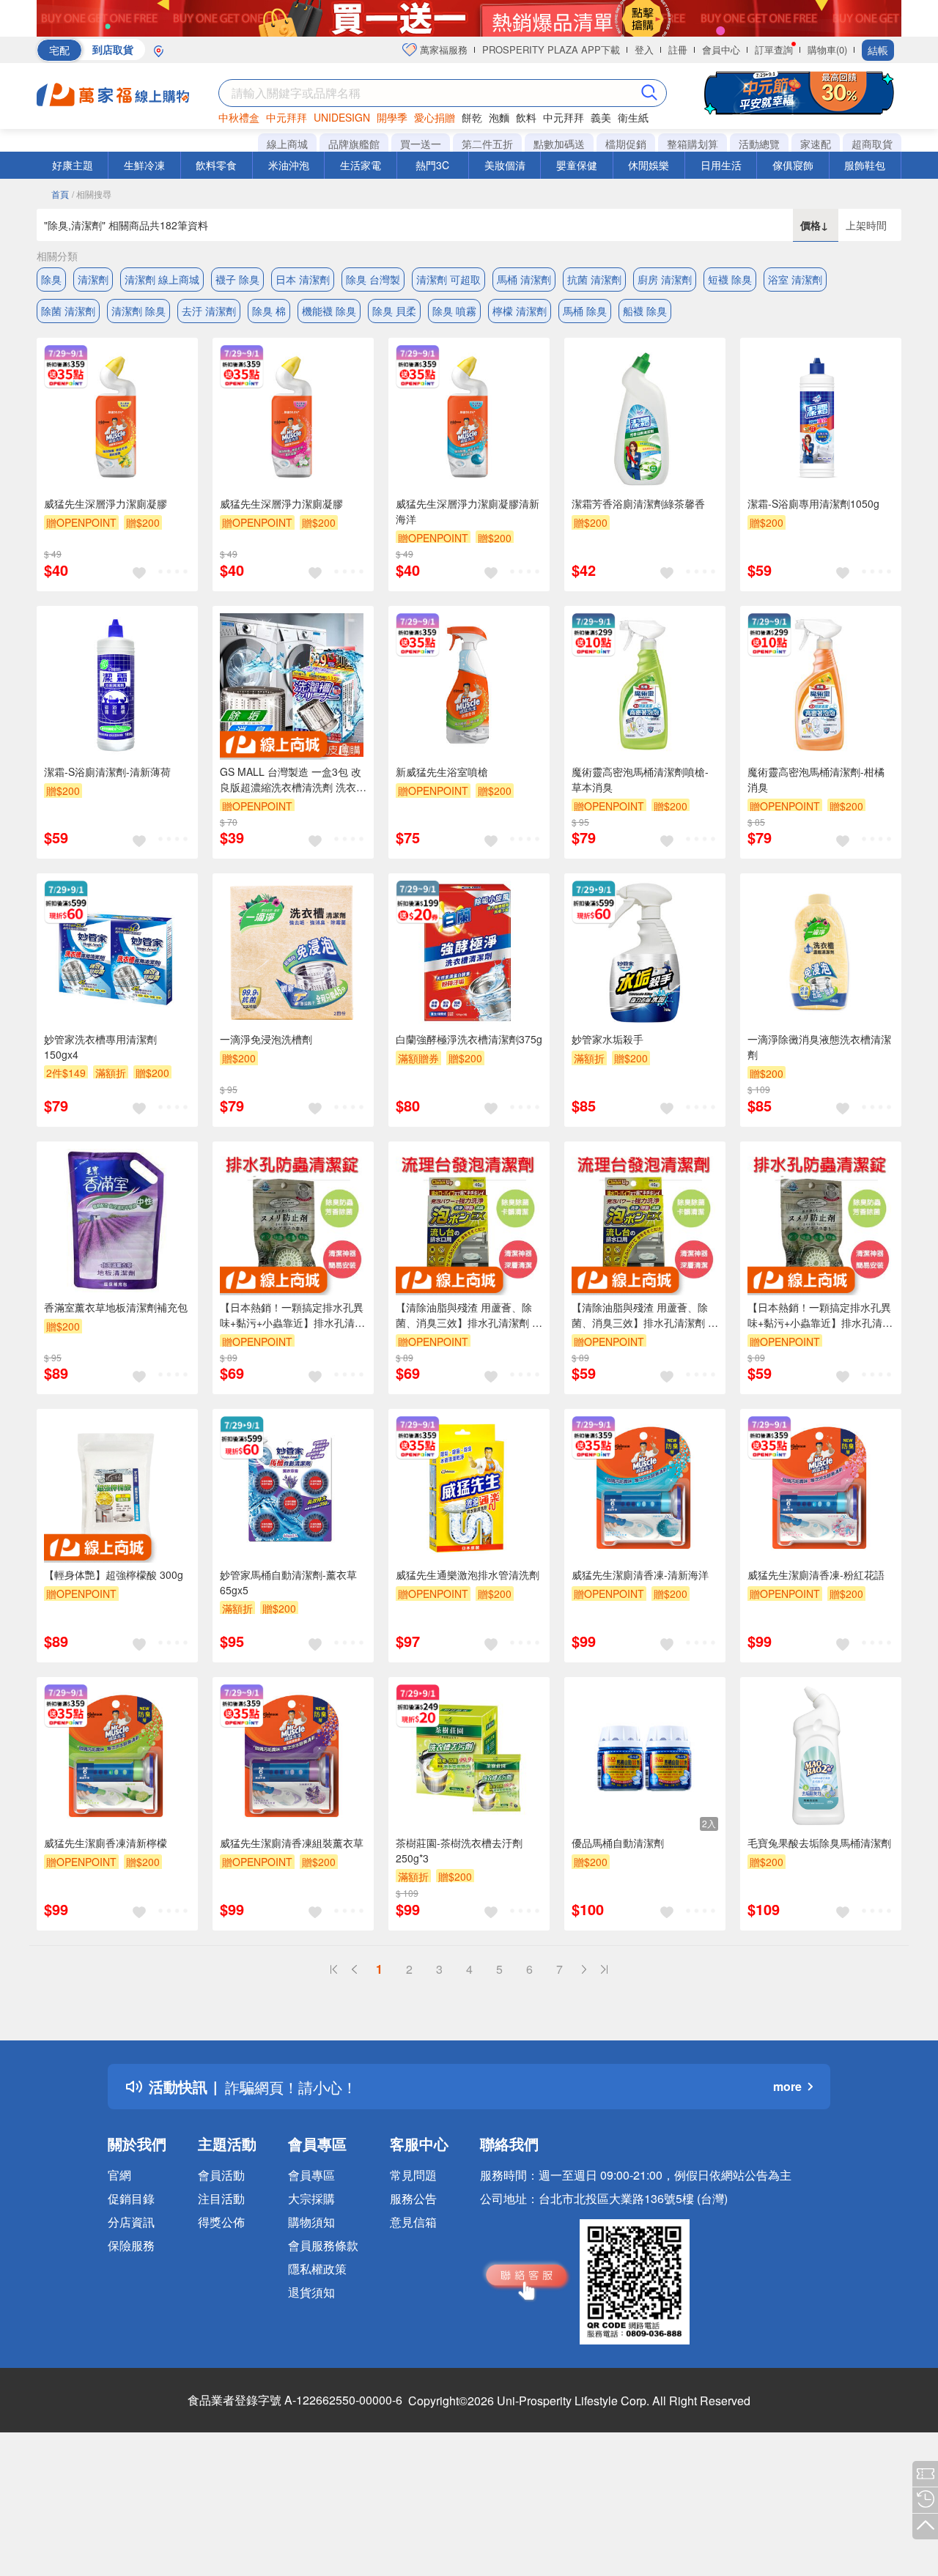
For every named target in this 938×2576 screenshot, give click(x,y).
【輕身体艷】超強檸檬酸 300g (114, 1574)
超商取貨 (872, 144)
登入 (644, 49)
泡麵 (499, 117)
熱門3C (432, 165)
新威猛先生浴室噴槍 (442, 771)
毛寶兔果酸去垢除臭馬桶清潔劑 (819, 1843)
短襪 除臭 (730, 279)
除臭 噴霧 (454, 311)
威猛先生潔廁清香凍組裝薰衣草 (292, 1843)
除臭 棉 (269, 311)
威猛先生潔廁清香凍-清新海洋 (640, 1574)
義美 (601, 117)
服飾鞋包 (865, 165)
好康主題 (73, 165)
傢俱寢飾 (793, 165)
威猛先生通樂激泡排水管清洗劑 (468, 1574)
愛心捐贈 (435, 117)
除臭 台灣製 (373, 279)
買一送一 (421, 144)
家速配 (816, 144)
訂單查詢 (774, 49)
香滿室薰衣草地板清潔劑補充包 (116, 1307)
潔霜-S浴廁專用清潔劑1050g (813, 503)
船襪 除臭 (645, 311)
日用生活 (721, 165)
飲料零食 (216, 165)
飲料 (526, 117)
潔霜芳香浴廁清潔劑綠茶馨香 (638, 503)
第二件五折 (487, 144)
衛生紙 (633, 117)
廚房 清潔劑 (665, 279)
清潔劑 (93, 279)
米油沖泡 (289, 165)
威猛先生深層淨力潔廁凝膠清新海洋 (468, 511)
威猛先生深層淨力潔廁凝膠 (106, 503)
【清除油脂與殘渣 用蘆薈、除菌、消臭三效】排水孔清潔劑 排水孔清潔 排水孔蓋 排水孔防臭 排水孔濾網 (469, 1315)
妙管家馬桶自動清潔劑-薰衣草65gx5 (288, 1582)
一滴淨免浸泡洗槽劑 (266, 1039)
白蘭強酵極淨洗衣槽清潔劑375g (469, 1039)
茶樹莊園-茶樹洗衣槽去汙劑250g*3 (459, 1850)
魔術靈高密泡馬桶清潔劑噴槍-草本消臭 (640, 779)
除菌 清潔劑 (68, 311)
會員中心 (721, 49)
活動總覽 (759, 144)
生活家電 (361, 165)
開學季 (392, 117)
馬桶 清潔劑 (524, 279)
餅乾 (472, 117)
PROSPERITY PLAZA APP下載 (551, 49)
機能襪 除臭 (329, 311)
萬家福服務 (442, 49)
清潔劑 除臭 (139, 311)
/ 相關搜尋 (92, 194)
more (787, 2086)
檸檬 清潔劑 (520, 311)
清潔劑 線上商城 (162, 279)
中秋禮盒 (239, 117)
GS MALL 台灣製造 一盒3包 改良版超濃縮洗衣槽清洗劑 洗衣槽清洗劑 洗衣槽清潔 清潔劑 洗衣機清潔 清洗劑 (293, 780)
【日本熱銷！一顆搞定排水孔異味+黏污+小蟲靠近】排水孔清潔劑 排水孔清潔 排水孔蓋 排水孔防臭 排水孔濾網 (292, 1315)
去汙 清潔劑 (209, 311)
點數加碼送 (559, 144)
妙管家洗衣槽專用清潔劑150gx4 (100, 1047)
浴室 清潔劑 (795, 279)
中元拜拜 (287, 117)
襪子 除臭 (237, 279)
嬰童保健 (577, 165)
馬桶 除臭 (585, 311)
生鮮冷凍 (144, 165)
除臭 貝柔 (394, 311)
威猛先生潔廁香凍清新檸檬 (106, 1843)
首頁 (60, 194)
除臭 (51, 279)
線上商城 (287, 144)
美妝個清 (505, 165)
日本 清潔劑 (303, 279)
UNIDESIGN (342, 117)
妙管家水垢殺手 (608, 1039)
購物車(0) (827, 49)
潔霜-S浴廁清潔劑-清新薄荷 (107, 771)
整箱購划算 (693, 144)
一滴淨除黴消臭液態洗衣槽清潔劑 (819, 1047)
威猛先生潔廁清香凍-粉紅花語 (816, 1574)
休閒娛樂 (649, 165)
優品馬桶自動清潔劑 (618, 1843)
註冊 (678, 49)
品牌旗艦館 (354, 144)
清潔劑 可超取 (448, 279)
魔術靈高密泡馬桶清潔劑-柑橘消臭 (816, 779)
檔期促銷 (626, 144)
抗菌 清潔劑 (594, 279)
